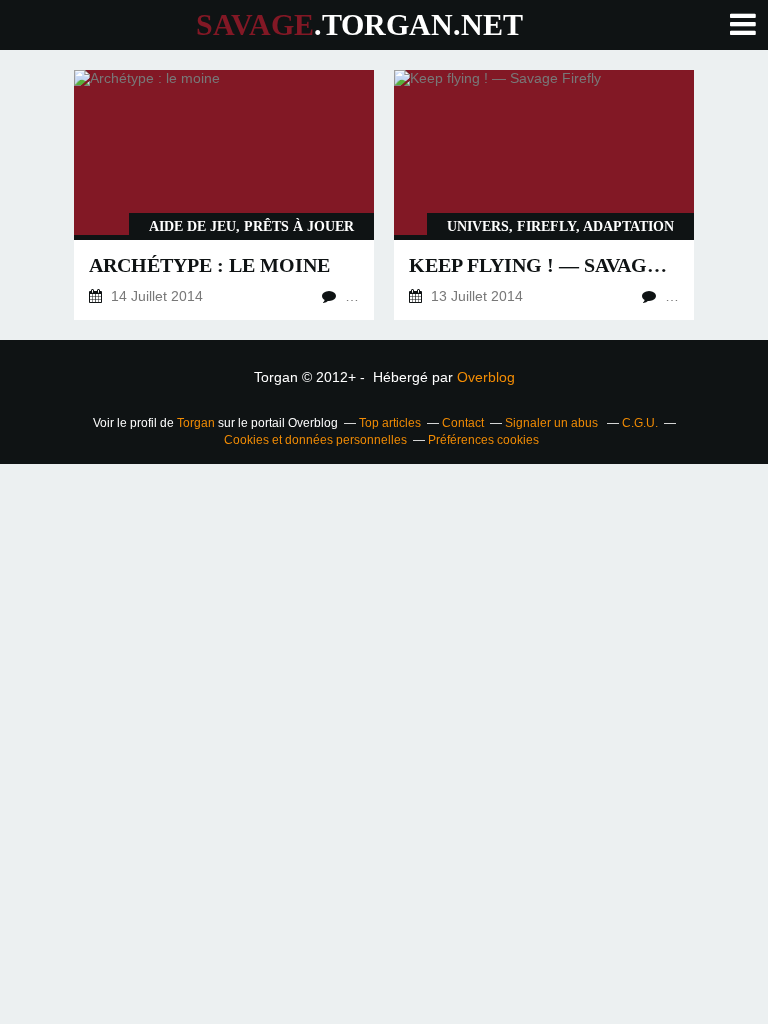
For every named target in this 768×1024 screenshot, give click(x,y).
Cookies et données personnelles (315, 440)
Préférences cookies (483, 440)
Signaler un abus (553, 423)
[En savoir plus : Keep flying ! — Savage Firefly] (544, 195)
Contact (463, 423)
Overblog (486, 377)
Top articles (390, 423)
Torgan (196, 423)
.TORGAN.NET (359, 24)
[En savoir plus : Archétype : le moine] (224, 195)
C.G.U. (640, 423)
